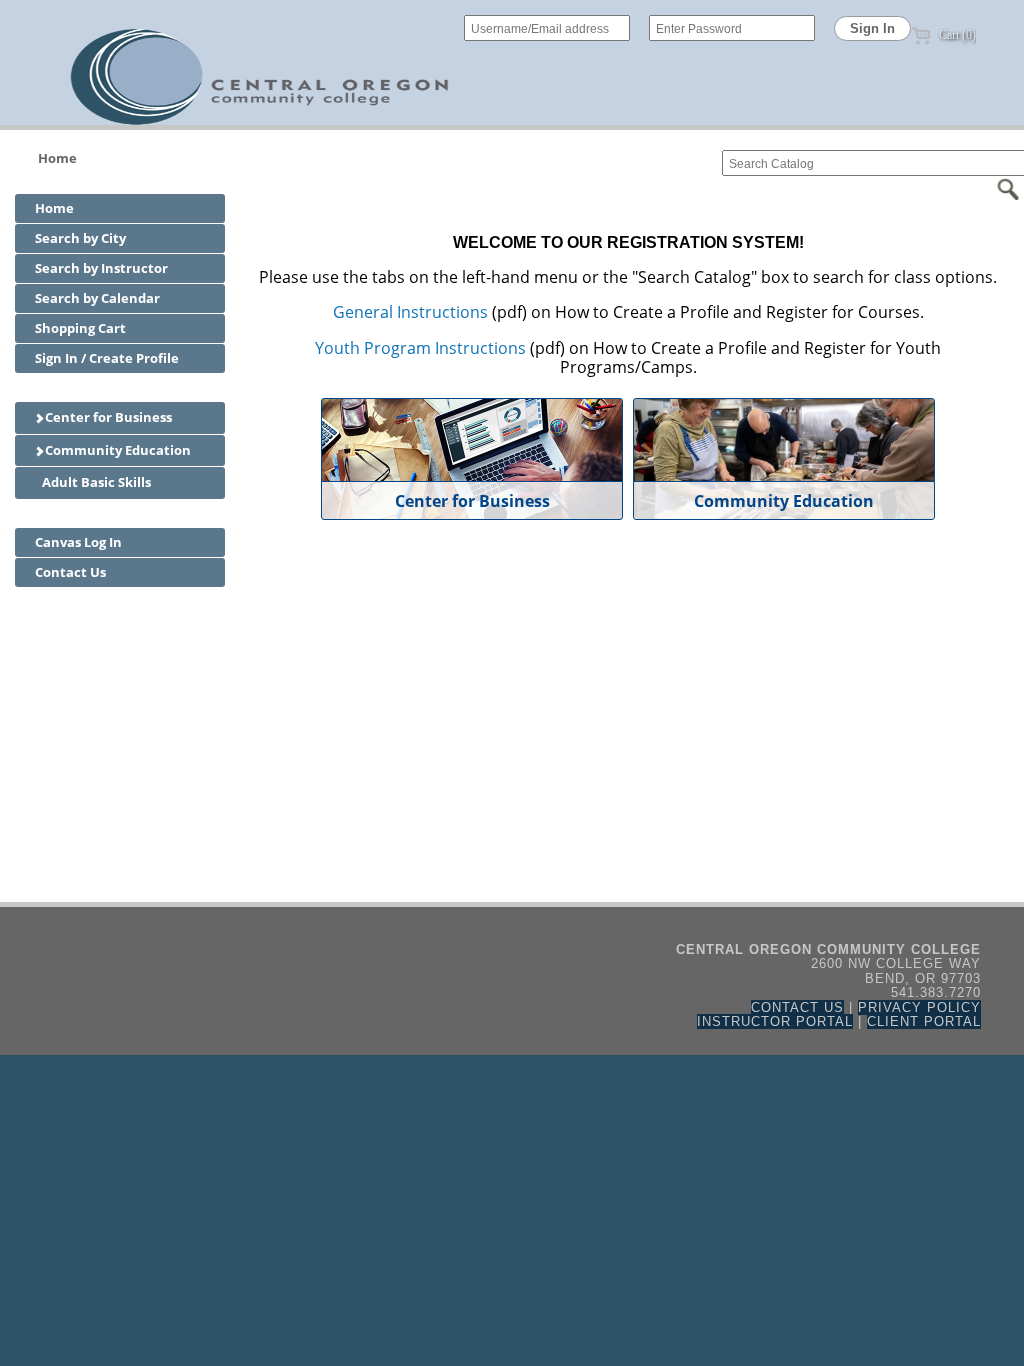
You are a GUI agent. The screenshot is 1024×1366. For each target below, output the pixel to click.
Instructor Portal (775, 1021)
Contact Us (70, 572)
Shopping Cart (80, 328)
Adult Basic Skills (95, 482)
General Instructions (410, 312)
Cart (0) (956, 35)
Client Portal (924, 1021)
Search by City (80, 238)
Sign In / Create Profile (107, 358)
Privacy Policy (919, 1007)
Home (57, 158)
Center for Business (107, 417)
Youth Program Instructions (420, 348)
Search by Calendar (97, 298)
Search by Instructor (101, 268)
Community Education (116, 450)
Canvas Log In (78, 542)
